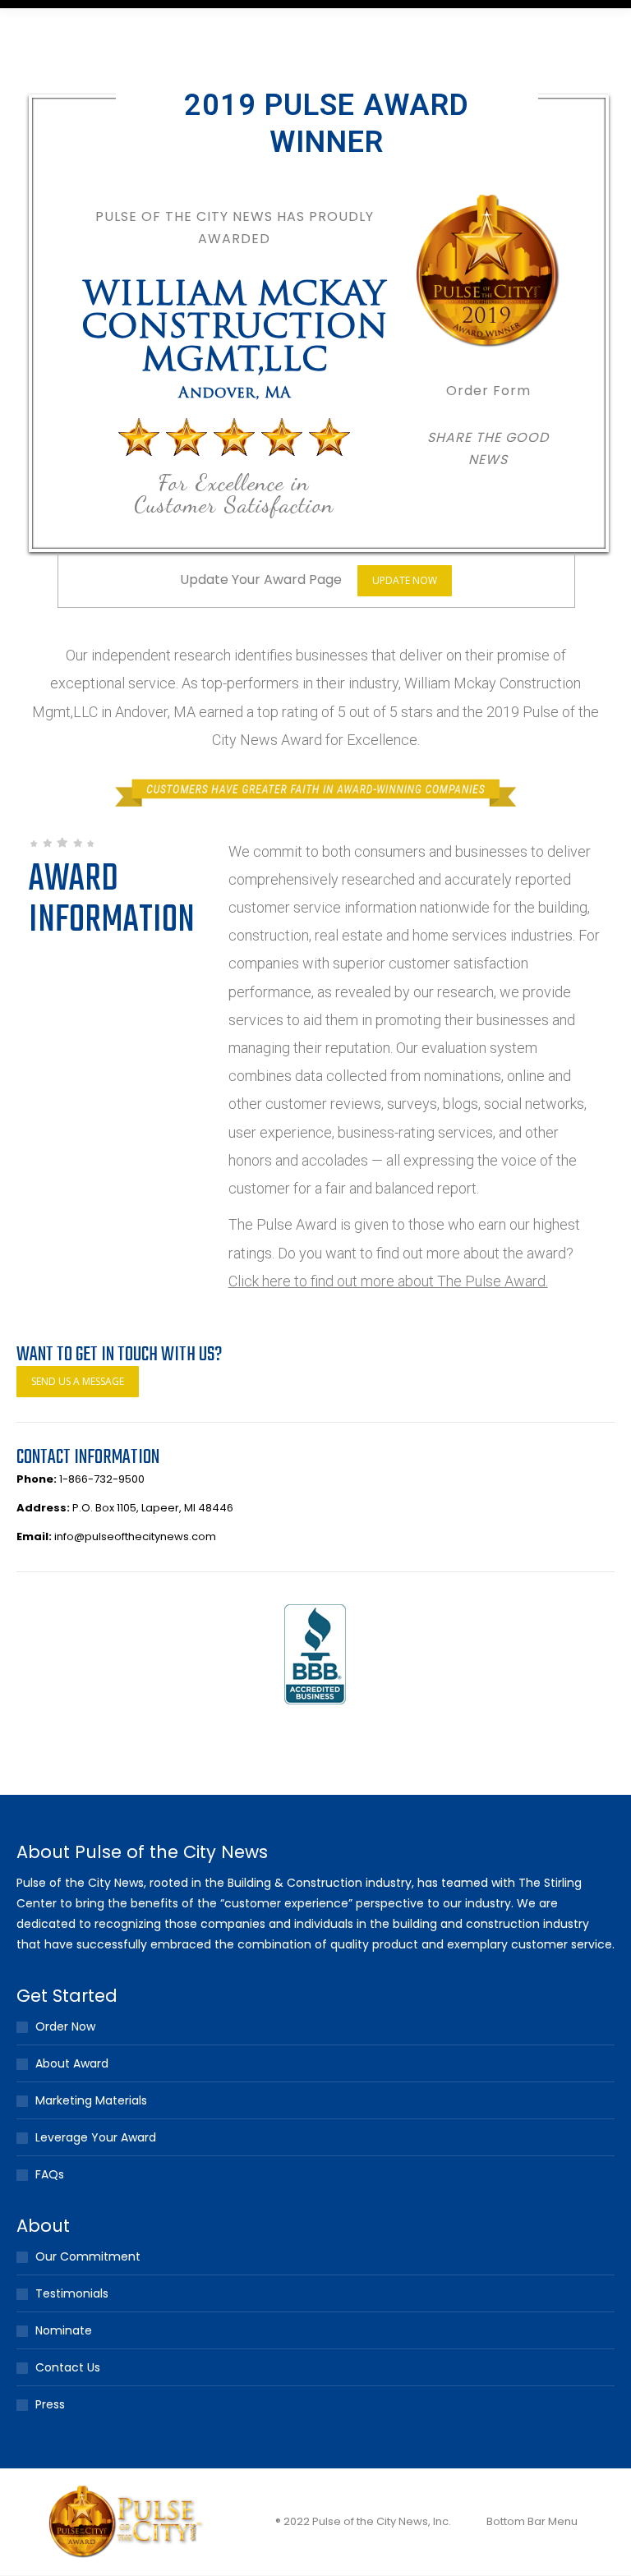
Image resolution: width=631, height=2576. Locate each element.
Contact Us (68, 2367)
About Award (72, 2063)
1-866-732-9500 (102, 1479)
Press (50, 2404)
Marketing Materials (91, 2100)
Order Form (488, 391)
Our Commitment (88, 2256)
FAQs (50, 2174)
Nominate (64, 2330)
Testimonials (72, 2293)
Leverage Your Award (96, 2137)
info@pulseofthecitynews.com (135, 1536)
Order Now (65, 2026)
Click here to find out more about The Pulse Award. (388, 1281)
